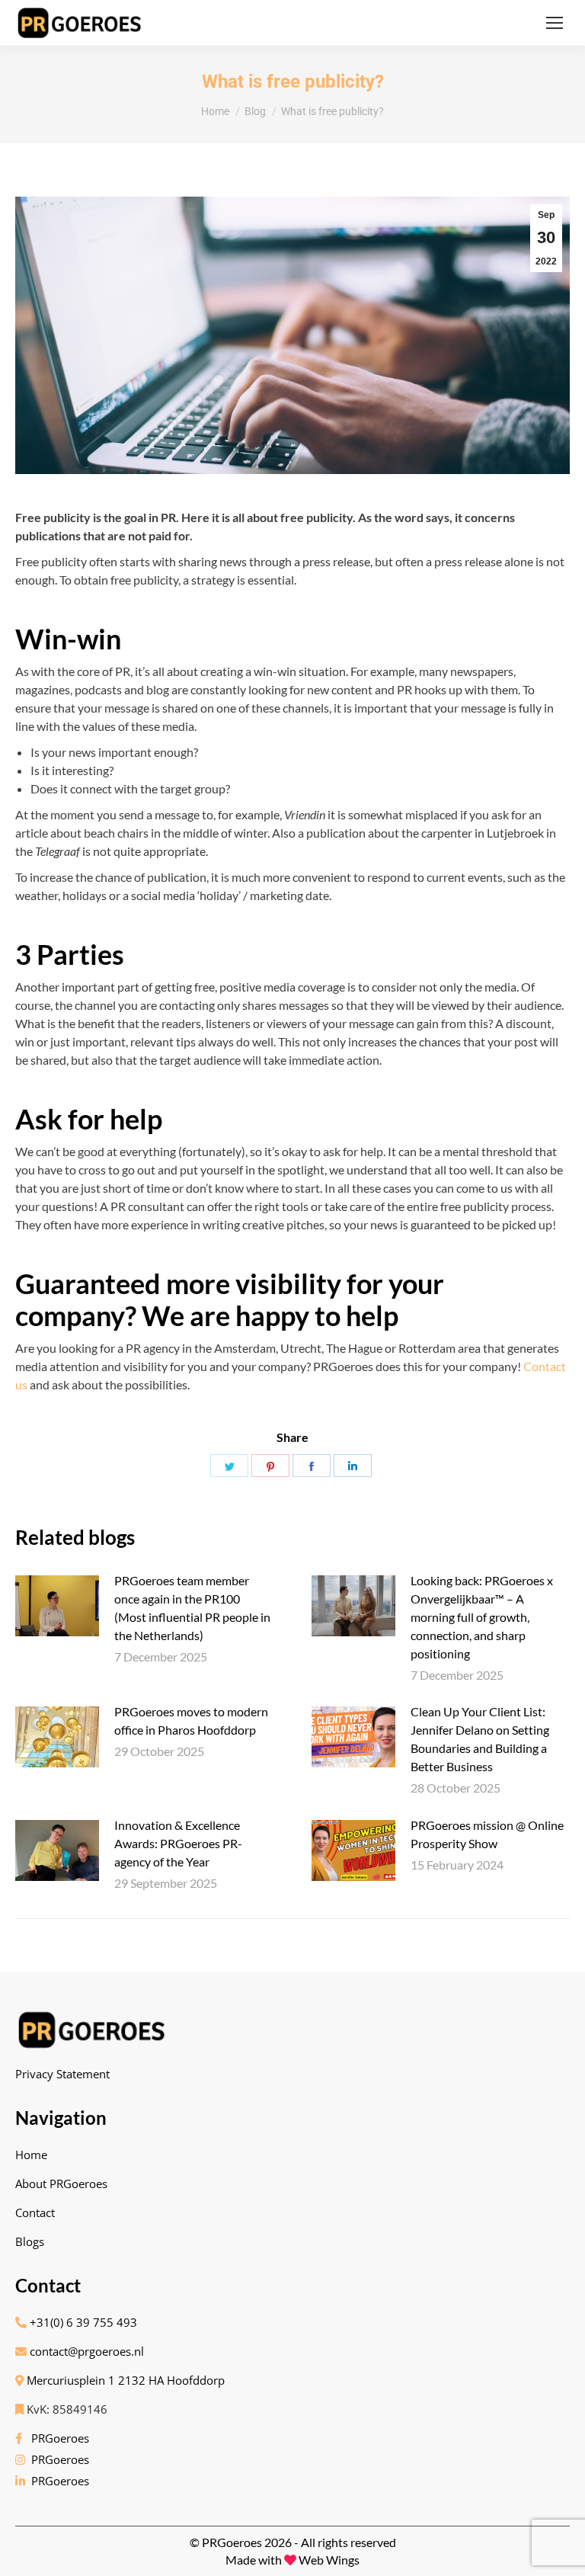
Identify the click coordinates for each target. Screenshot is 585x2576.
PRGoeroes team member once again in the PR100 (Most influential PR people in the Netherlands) (192, 1608)
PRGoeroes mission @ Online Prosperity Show (487, 1834)
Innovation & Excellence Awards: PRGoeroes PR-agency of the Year (178, 1843)
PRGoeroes (57, 2438)
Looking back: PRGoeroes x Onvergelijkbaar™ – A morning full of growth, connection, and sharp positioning (482, 1617)
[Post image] (57, 1606)
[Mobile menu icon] (555, 23)
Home (31, 2155)
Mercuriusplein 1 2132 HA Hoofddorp (124, 2380)
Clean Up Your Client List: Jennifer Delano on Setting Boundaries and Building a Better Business (480, 1739)
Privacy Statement (62, 2074)
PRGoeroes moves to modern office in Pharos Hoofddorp (191, 1721)
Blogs (30, 2241)
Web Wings (329, 2560)
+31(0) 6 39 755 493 (82, 2322)
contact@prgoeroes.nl (85, 2351)
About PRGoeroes (61, 2184)
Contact (35, 2212)
